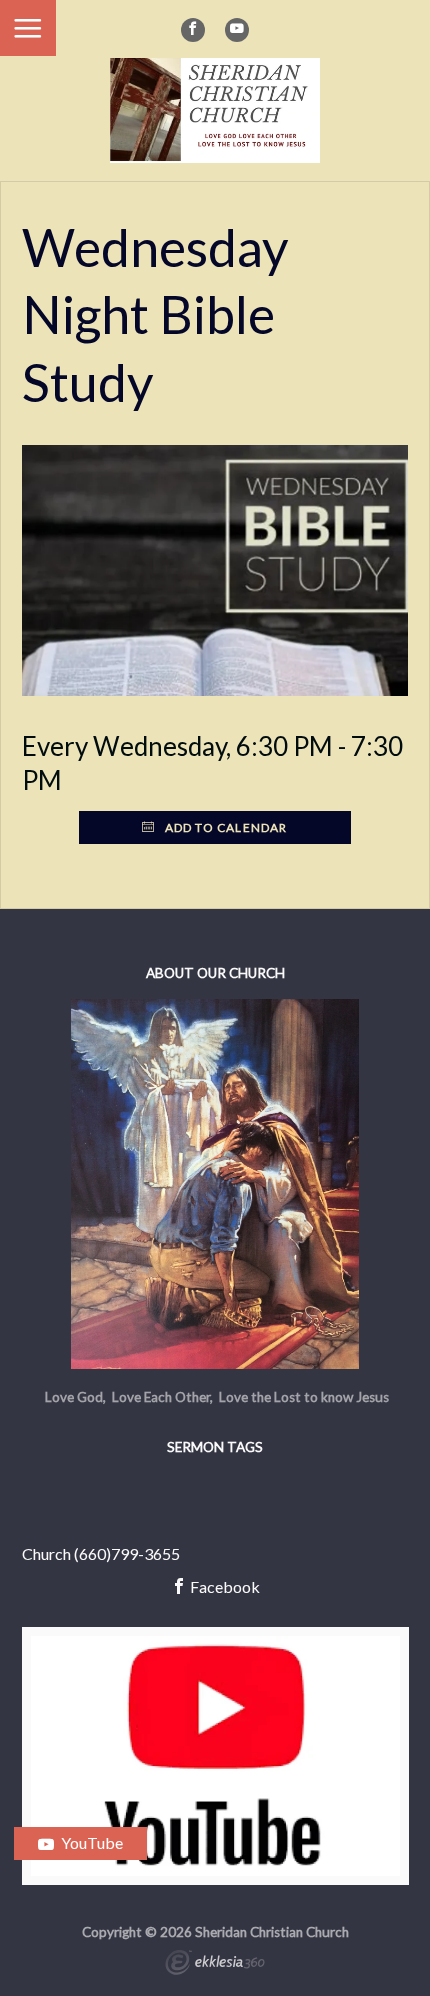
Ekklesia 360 (215, 1965)
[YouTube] (237, 30)
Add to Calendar (225, 827)
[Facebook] (193, 30)
